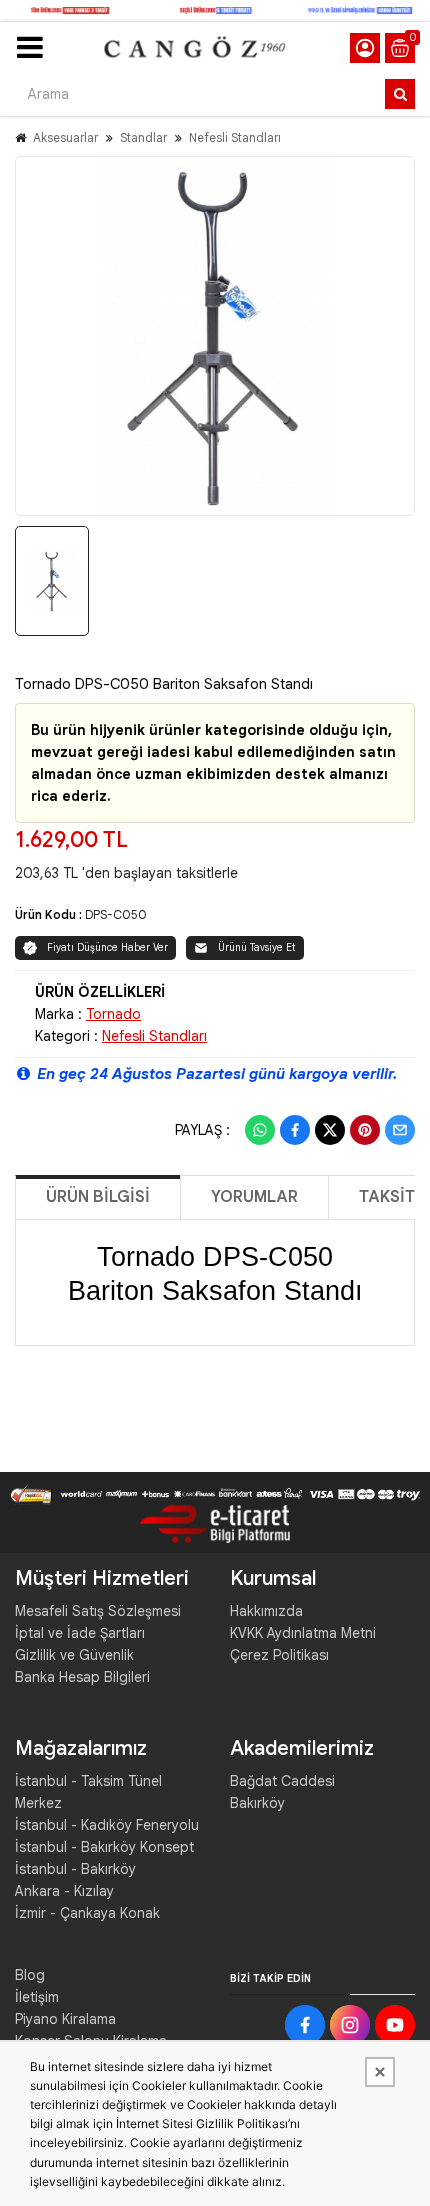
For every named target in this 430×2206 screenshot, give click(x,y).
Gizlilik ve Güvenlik (74, 1655)
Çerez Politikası (279, 1655)
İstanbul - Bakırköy (75, 1869)
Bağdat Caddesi (282, 1781)
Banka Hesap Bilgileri (82, 1677)
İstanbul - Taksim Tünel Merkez (88, 1792)
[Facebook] (295, 1130)
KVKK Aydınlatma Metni (303, 1633)
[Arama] (400, 94)
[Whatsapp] (260, 1130)
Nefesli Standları (235, 137)
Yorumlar (254, 1197)
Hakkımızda (266, 1611)
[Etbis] (215, 1523)
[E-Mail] (400, 1130)
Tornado (113, 1014)
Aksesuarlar (65, 137)
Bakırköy (257, 1803)
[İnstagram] (350, 2025)
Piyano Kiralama (65, 2019)
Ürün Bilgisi (98, 1197)
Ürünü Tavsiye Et (257, 947)
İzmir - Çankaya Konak (87, 1913)
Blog (30, 1975)
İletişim (37, 1997)
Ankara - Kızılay (64, 1891)
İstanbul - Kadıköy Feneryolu (107, 1825)
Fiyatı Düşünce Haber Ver (107, 947)
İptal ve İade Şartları (80, 1633)
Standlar (143, 137)
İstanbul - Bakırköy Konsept (104, 1847)
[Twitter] (330, 1130)
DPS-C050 (116, 914)
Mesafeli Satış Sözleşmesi (98, 1611)
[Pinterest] (365, 1130)
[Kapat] (380, 2072)
